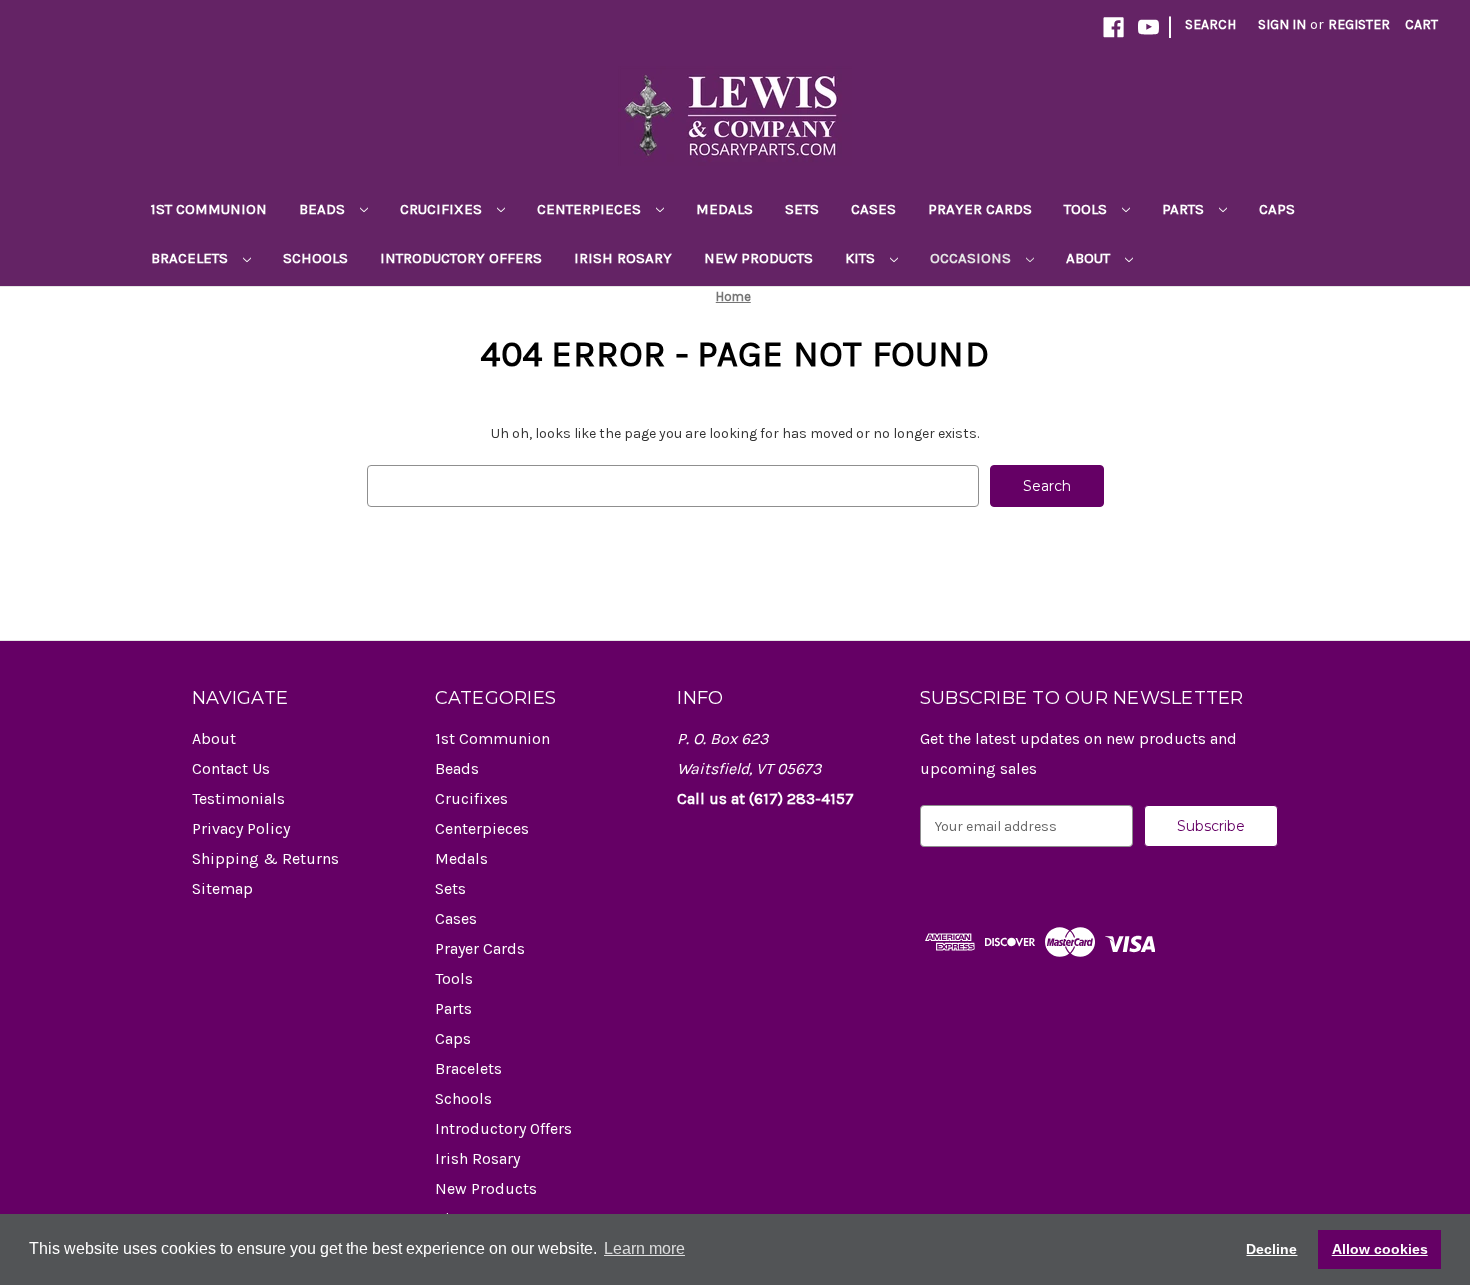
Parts (1185, 209)
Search (1210, 24)
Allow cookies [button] (1380, 1249)
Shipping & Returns (265, 858)
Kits (862, 258)
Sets (802, 209)
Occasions (972, 258)
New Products (758, 258)
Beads (324, 209)
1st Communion (209, 209)
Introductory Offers (461, 258)
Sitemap (222, 888)
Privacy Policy (241, 828)
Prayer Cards (980, 209)
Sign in (1282, 24)
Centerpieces (591, 209)
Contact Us (231, 768)
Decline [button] (1271, 1249)
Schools (315, 258)
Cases (873, 209)
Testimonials (238, 798)
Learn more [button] (644, 1248)
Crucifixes (443, 209)
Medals (724, 209)
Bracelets (191, 258)
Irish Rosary (623, 258)
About (1090, 258)
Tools (1087, 209)
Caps (1277, 209)
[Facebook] (1113, 27)
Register (1359, 24)
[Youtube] (1148, 27)
